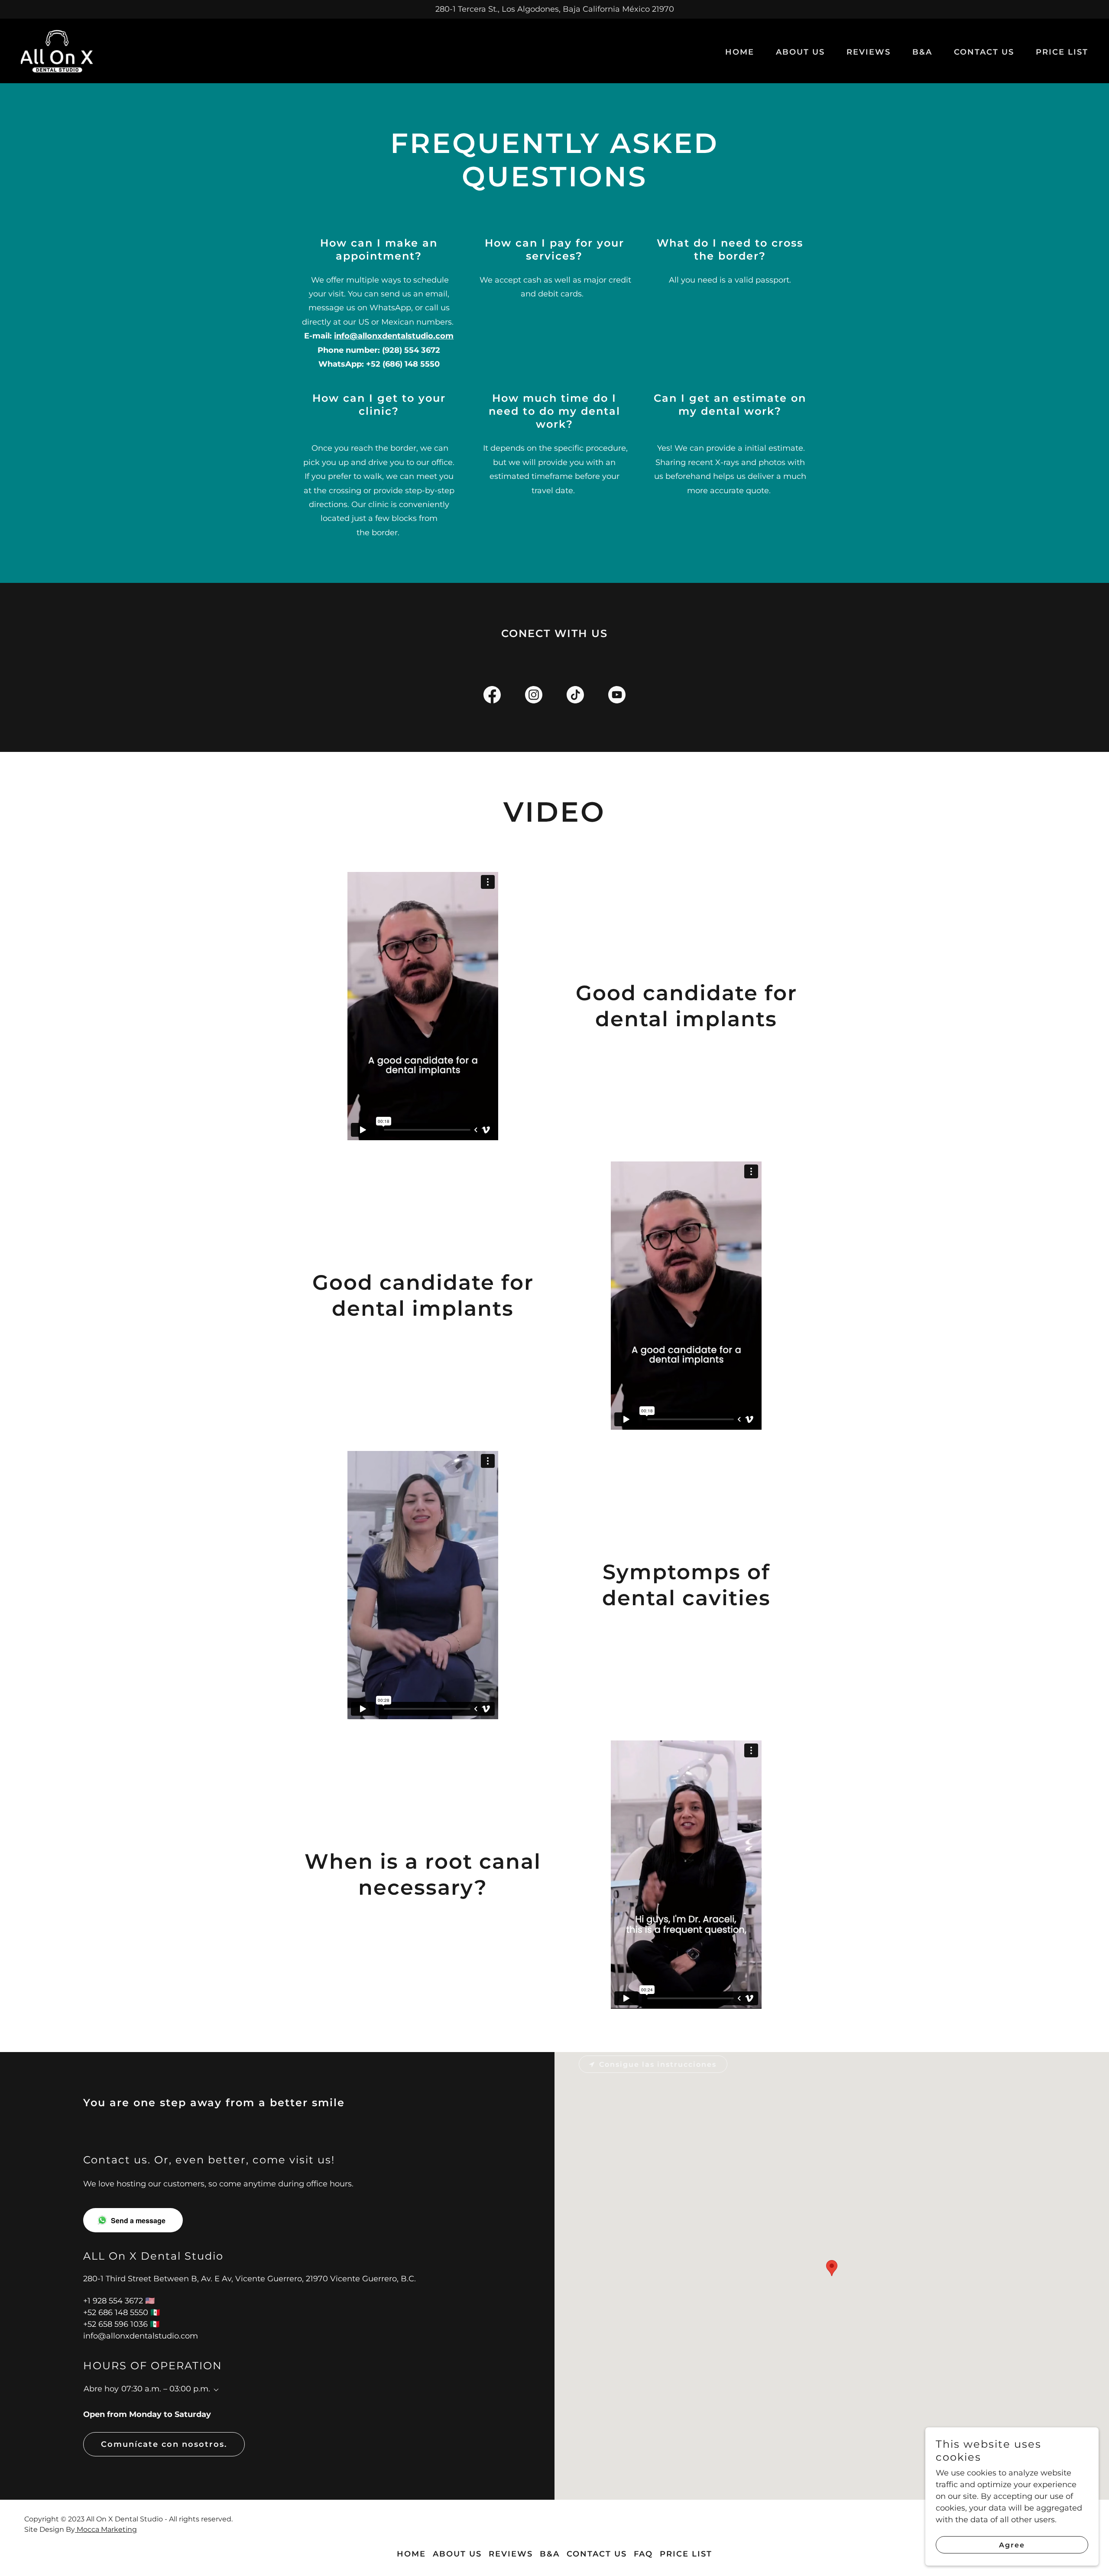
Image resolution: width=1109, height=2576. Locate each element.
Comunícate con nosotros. (164, 2444)
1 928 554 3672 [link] (115, 2301)
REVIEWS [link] (869, 52)
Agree (1012, 2545)
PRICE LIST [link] (1062, 52)
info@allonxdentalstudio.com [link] (141, 2336)
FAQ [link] (643, 2554)
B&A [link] (922, 52)
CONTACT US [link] (984, 52)
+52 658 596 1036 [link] (115, 2324)
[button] (214, 2390)
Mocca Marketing (106, 2529)
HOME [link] (740, 52)
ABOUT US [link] (800, 52)
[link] (57, 50)
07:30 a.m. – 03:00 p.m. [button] (166, 2389)
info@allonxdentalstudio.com (394, 336)
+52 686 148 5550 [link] (116, 2313)
